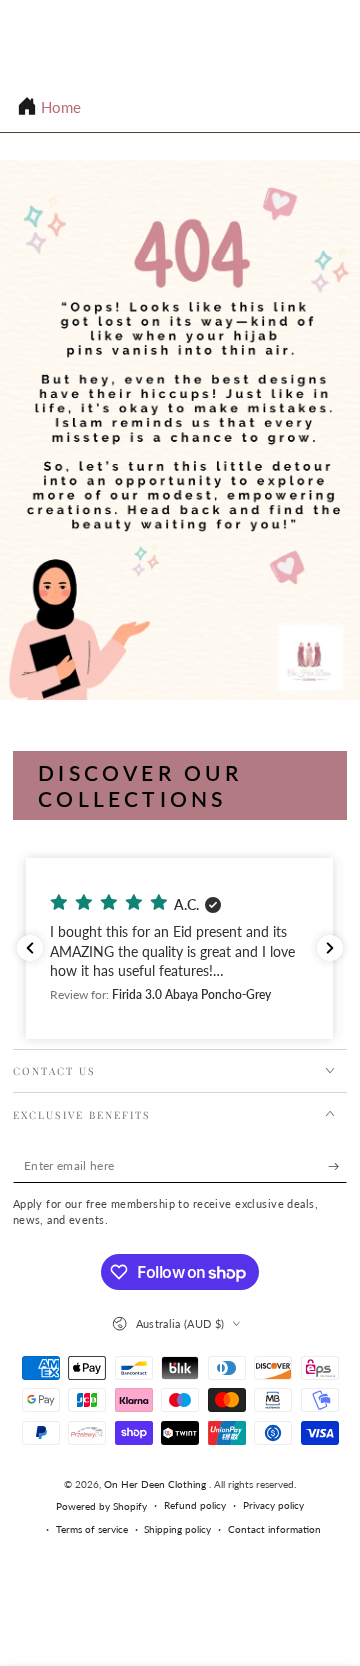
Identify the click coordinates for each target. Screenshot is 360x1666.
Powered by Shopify (101, 1506)
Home (61, 107)
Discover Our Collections (140, 785)
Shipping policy (177, 1529)
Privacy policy (273, 1505)
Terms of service (92, 1529)
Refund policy (195, 1505)
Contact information (274, 1529)
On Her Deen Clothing (156, 1484)
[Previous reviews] (30, 948)
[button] (179, 948)
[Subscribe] (338, 1166)
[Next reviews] (330, 948)
